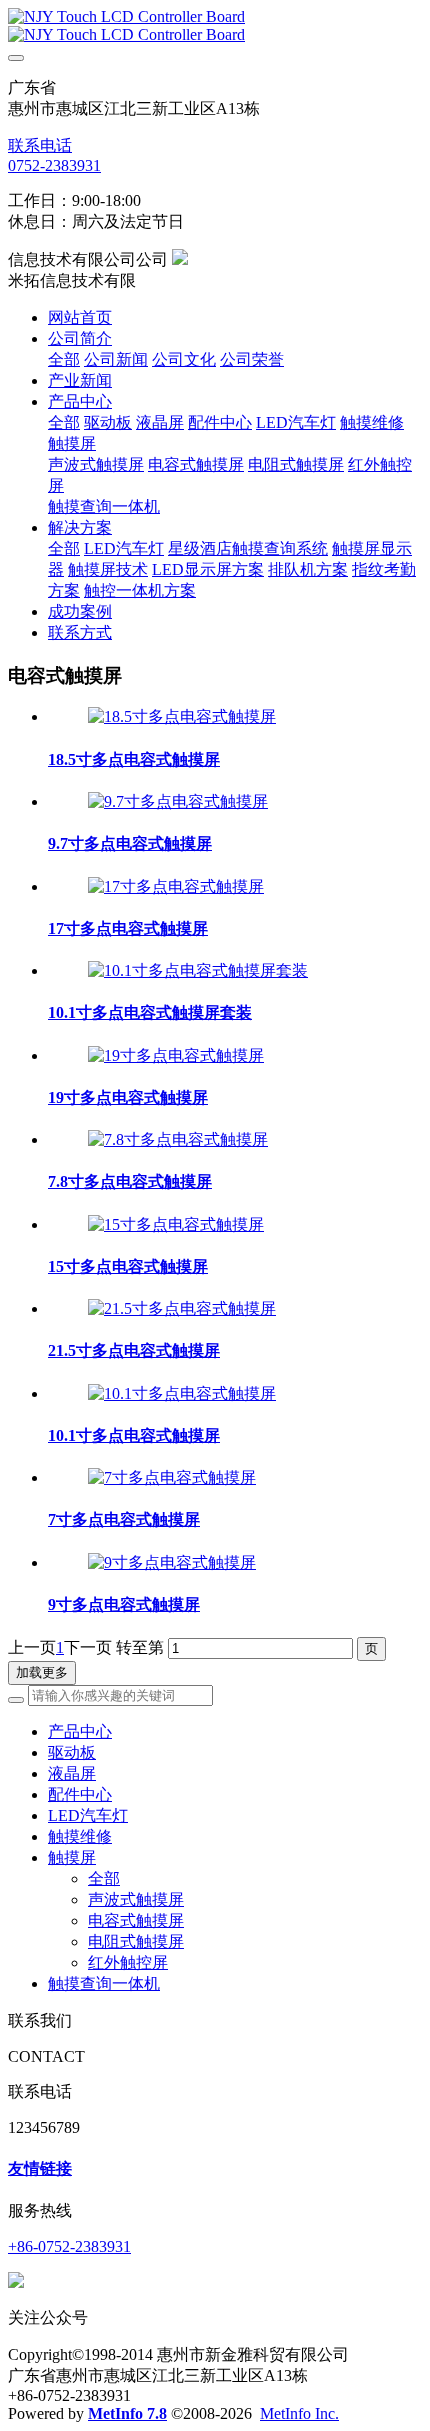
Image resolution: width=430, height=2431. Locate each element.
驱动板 (72, 1752)
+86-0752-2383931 (69, 2246)
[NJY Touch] (215, 26)
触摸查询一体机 (104, 1983)
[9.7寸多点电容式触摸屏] (178, 801)
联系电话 (40, 145)
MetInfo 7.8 (127, 2413)
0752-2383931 (54, 165)
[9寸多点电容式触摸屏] (172, 1562)
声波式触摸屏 (136, 1899)
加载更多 (42, 1672)
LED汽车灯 (88, 1815)
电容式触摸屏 (136, 1920)
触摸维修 (80, 1836)
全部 (64, 359)
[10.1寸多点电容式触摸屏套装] (198, 970)
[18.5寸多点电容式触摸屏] (182, 716)
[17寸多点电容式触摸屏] (176, 886)
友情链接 (40, 2168)
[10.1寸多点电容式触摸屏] (182, 1393)
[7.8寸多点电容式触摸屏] (178, 1139)
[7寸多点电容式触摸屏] (172, 1477)
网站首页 (80, 317)
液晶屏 (72, 1773)
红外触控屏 (128, 1962)
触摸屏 (72, 1857)
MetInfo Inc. (299, 2413)
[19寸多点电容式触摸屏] (176, 1055)
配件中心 (80, 1794)
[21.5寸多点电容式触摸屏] (182, 1308)
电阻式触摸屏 (136, 1941)
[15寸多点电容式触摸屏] (176, 1224)
